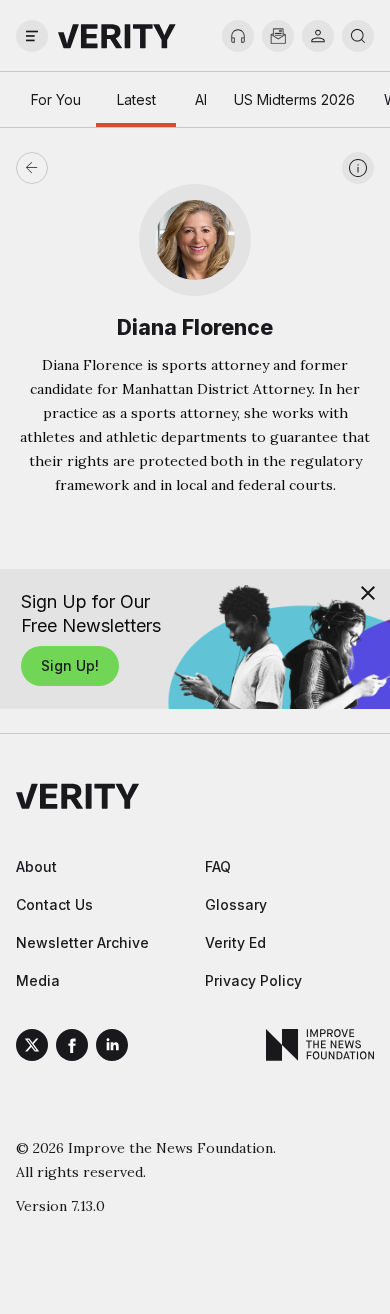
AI (201, 99)
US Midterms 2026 (294, 99)
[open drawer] (32, 36)
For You (56, 99)
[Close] (368, 593)
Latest (136, 99)
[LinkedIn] (112, 1048)
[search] (358, 36)
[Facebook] (72, 1048)
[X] (32, 1048)
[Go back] (113, 168)
